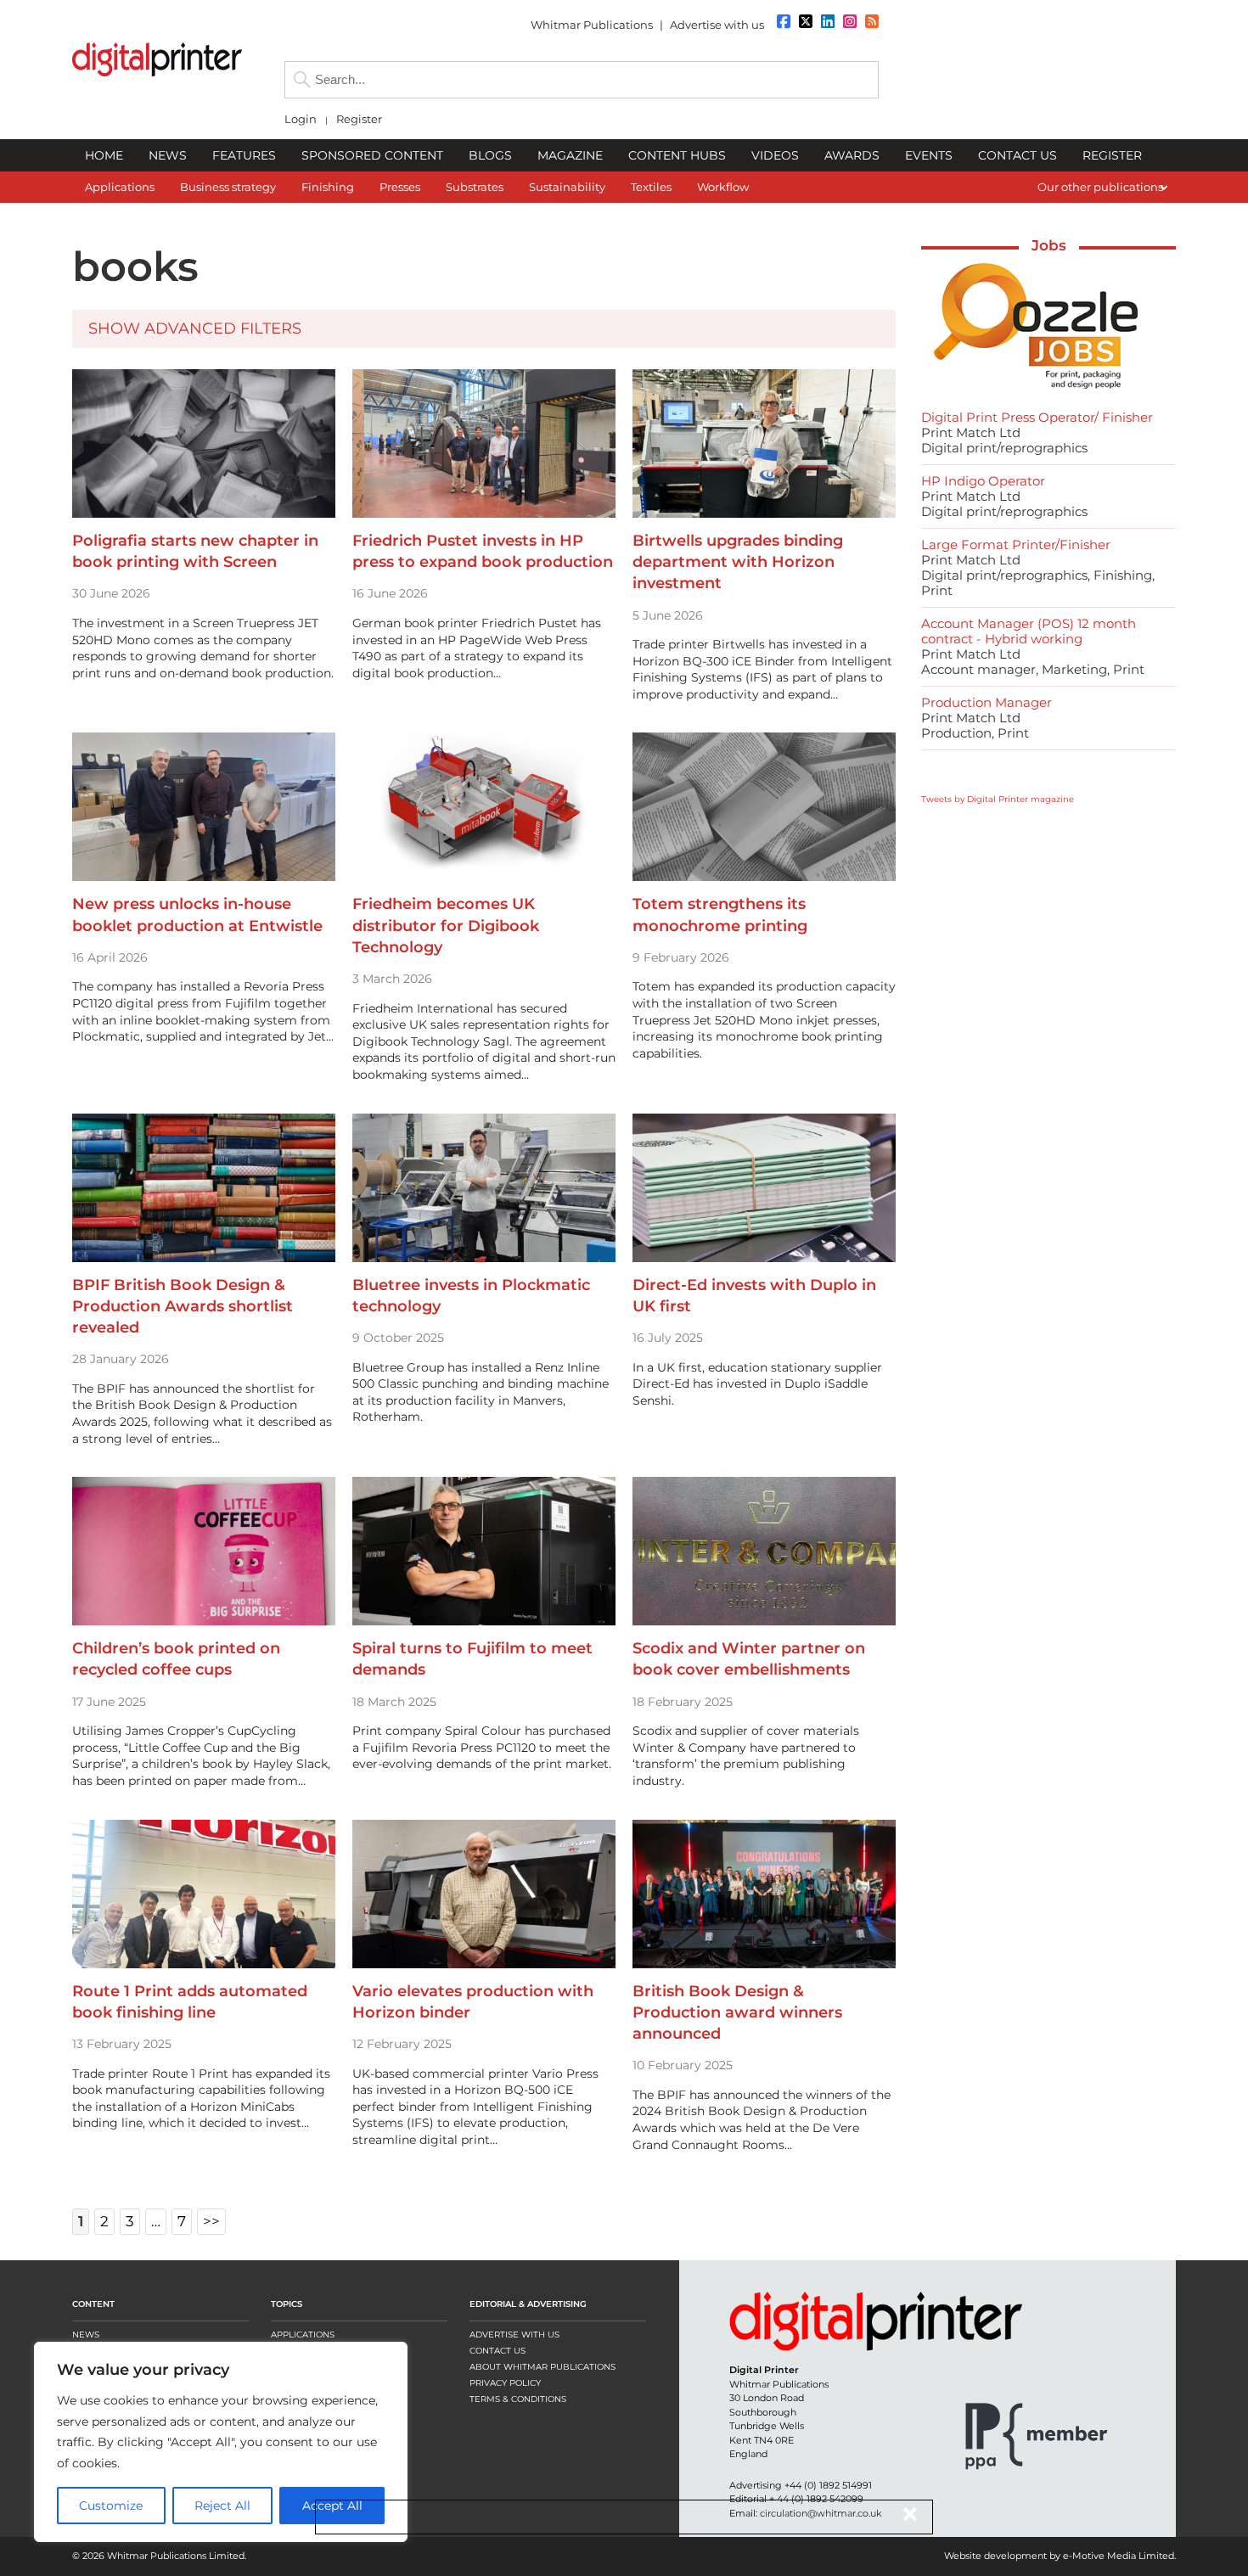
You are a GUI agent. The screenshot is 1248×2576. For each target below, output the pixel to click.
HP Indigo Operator (983, 481)
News (86, 2335)
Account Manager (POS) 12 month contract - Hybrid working (1029, 631)
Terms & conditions (518, 2399)
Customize (111, 2506)
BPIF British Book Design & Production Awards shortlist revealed (183, 1306)
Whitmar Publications (592, 25)
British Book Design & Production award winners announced (737, 2012)
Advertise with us (717, 25)
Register (359, 119)
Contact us (498, 2351)
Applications (303, 2335)
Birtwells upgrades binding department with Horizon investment (738, 562)
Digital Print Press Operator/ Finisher (1037, 417)
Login (301, 119)
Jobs (1049, 245)
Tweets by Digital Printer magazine (998, 799)
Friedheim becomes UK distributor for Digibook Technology (446, 925)
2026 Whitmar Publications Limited (163, 2556)
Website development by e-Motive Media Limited (1059, 2556)
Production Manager (987, 702)
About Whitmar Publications (542, 2367)
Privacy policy (505, 2383)
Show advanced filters (195, 328)
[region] (221, 2442)
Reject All (222, 2506)
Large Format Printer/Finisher (1016, 544)
